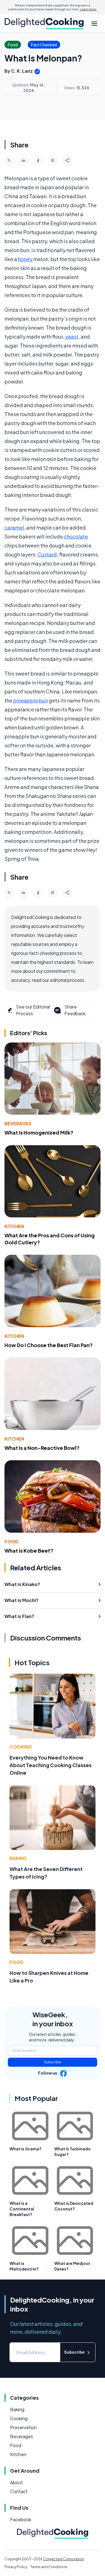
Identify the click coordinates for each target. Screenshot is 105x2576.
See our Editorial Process (33, 1010)
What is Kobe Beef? (29, 1551)
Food (11, 1542)
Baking (18, 1858)
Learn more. (88, 9)
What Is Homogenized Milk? (39, 1132)
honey (25, 259)
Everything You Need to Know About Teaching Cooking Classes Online (51, 1765)
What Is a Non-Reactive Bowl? (42, 1448)
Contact (19, 2491)
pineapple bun (31, 700)
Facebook (21, 2519)
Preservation (23, 2427)
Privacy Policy (16, 2567)
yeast (72, 336)
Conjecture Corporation (64, 2559)
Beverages (18, 1123)
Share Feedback (75, 1010)
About (17, 2482)
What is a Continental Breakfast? (22, 2209)
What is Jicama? (25, 2149)
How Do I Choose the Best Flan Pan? (49, 1345)
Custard (47, 554)
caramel (14, 527)
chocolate (76, 536)
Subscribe (53, 2062)
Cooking (21, 1747)
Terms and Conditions (49, 2567)
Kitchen (14, 1226)
